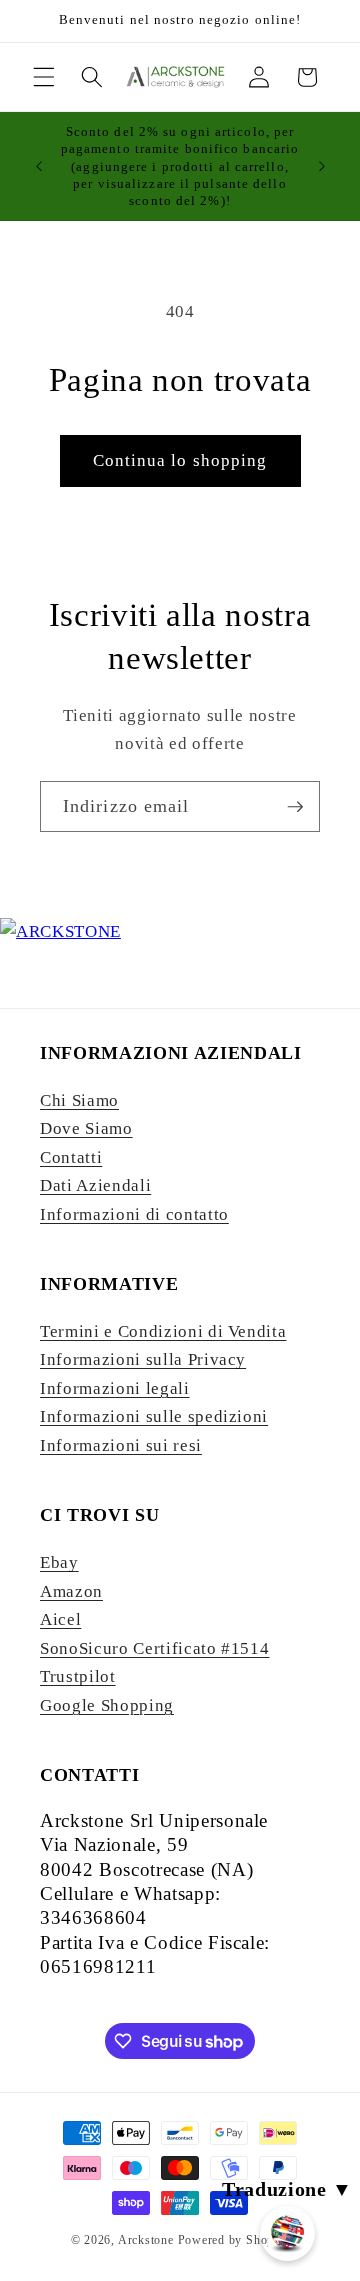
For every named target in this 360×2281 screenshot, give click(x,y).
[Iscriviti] (295, 807)
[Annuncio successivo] (322, 166)
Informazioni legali (115, 1388)
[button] (44, 77)
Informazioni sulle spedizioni (154, 1416)
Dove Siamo (86, 1128)
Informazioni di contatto (134, 1214)
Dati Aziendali (95, 1185)
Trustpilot (78, 1676)
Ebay (59, 1562)
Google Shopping (107, 1705)
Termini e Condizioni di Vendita (163, 1331)
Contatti (71, 1157)
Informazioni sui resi (121, 1445)
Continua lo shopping (180, 460)
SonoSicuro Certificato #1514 (154, 1648)
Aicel (60, 1619)
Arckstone (148, 2240)
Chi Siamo (79, 1100)
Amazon (71, 1591)
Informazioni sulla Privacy (143, 1359)
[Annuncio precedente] (39, 166)
